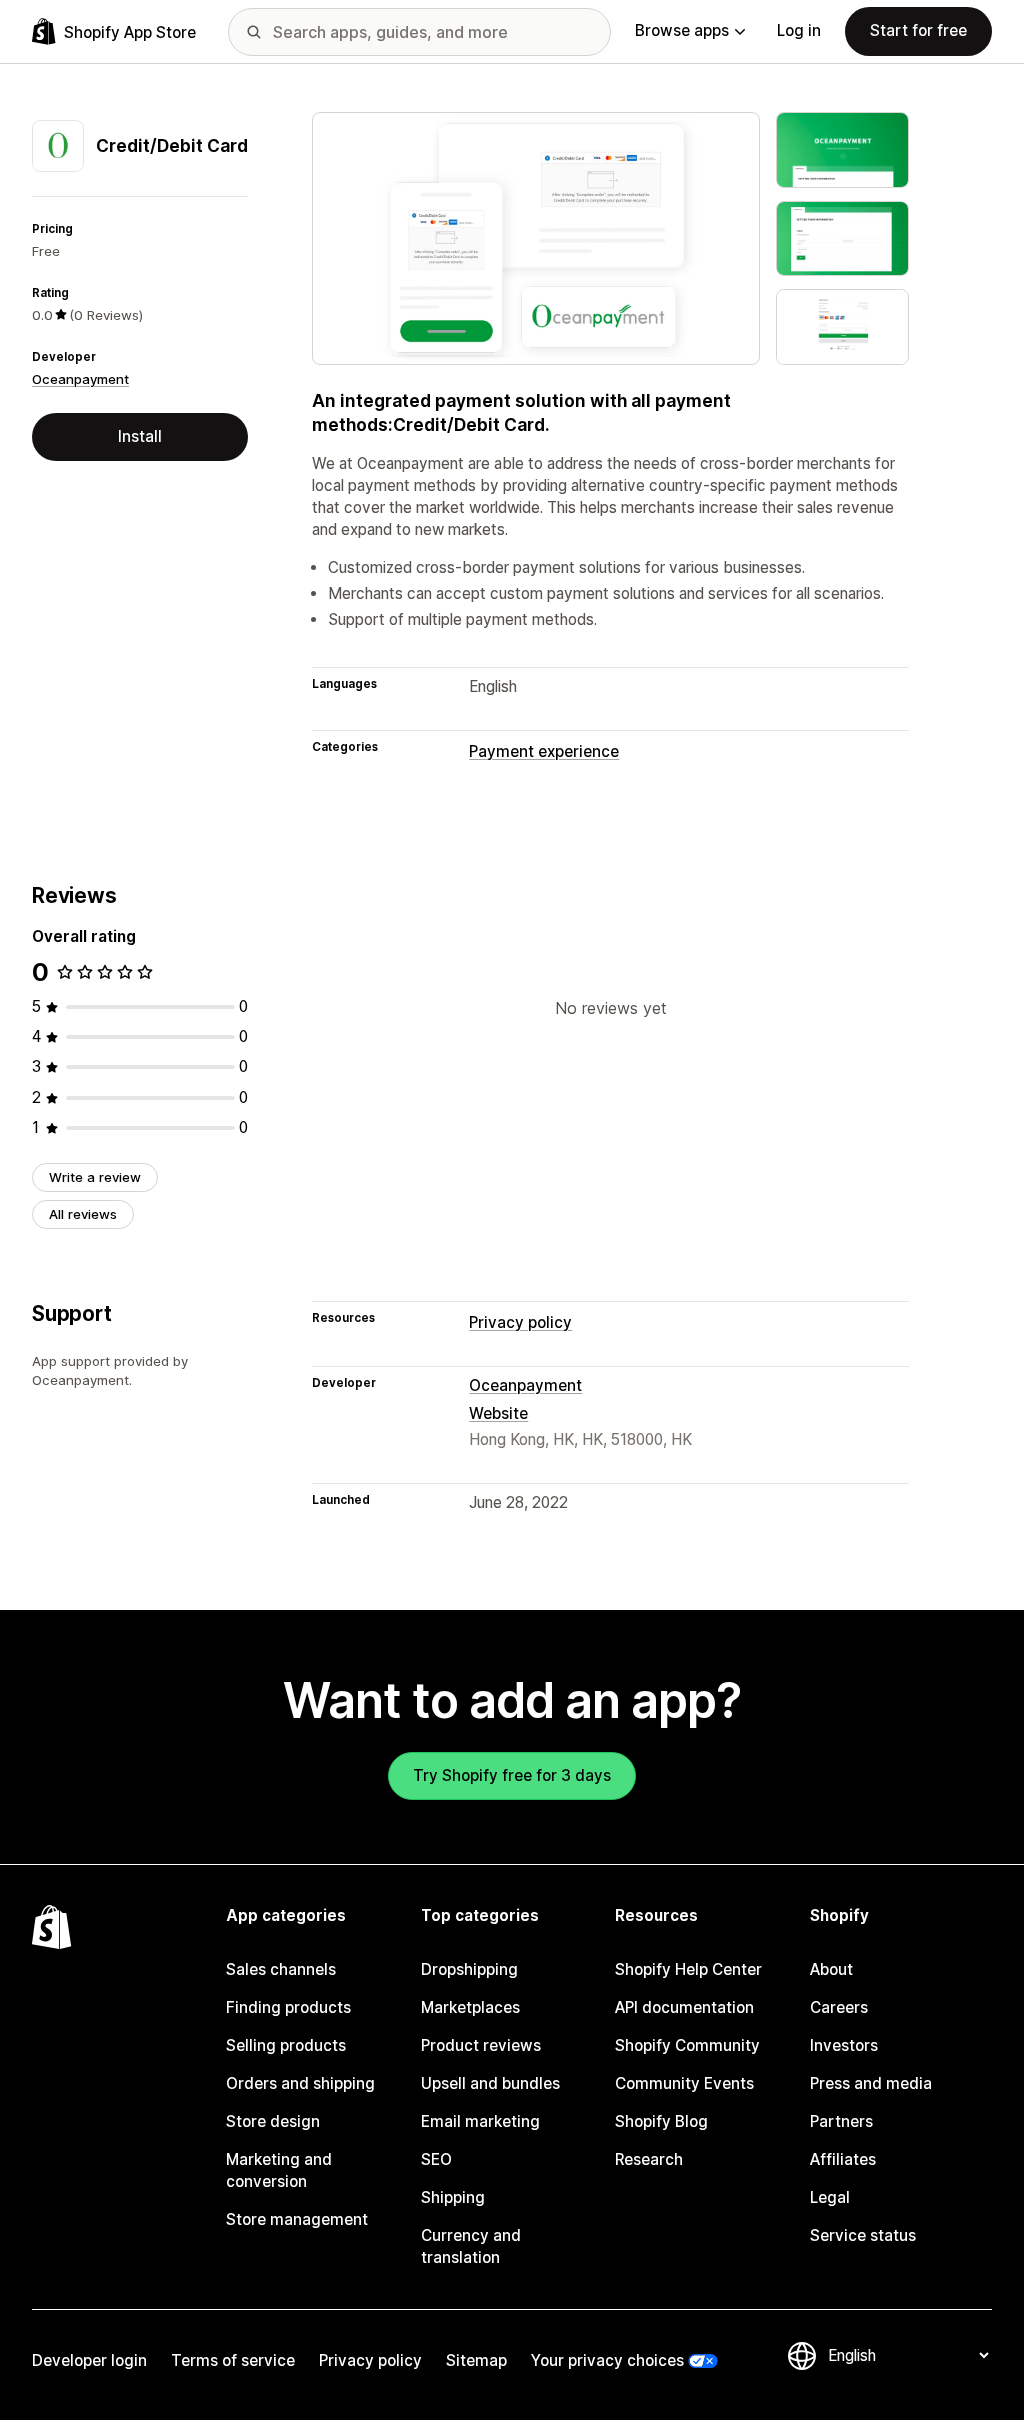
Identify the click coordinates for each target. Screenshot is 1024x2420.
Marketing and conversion (279, 2170)
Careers (839, 2007)
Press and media (871, 2083)
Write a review (95, 1177)
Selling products (286, 2045)
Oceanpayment (80, 379)
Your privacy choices (607, 2360)
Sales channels (281, 1969)
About (831, 1969)
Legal (830, 2197)
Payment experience (544, 751)
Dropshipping (469, 1969)
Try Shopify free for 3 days (512, 1775)
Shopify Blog (661, 2121)
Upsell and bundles (490, 2083)
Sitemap (476, 2360)
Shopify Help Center (688, 1969)
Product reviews (481, 2045)
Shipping (453, 2197)
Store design (273, 2121)
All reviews (83, 1214)
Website (498, 1413)
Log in (799, 30)
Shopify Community (687, 2045)
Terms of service (233, 2360)
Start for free (918, 30)
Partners (841, 2121)
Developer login (89, 2360)
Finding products (288, 2007)
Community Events (684, 2083)
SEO (436, 2159)
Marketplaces (470, 2007)
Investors (844, 2045)
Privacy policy (520, 1322)
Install (140, 436)
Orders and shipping (300, 2083)
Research (649, 2159)
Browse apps (682, 30)
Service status (863, 2235)
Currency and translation (471, 2246)
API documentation (684, 2007)
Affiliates (843, 2159)
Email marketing (480, 2121)
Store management (297, 2219)
